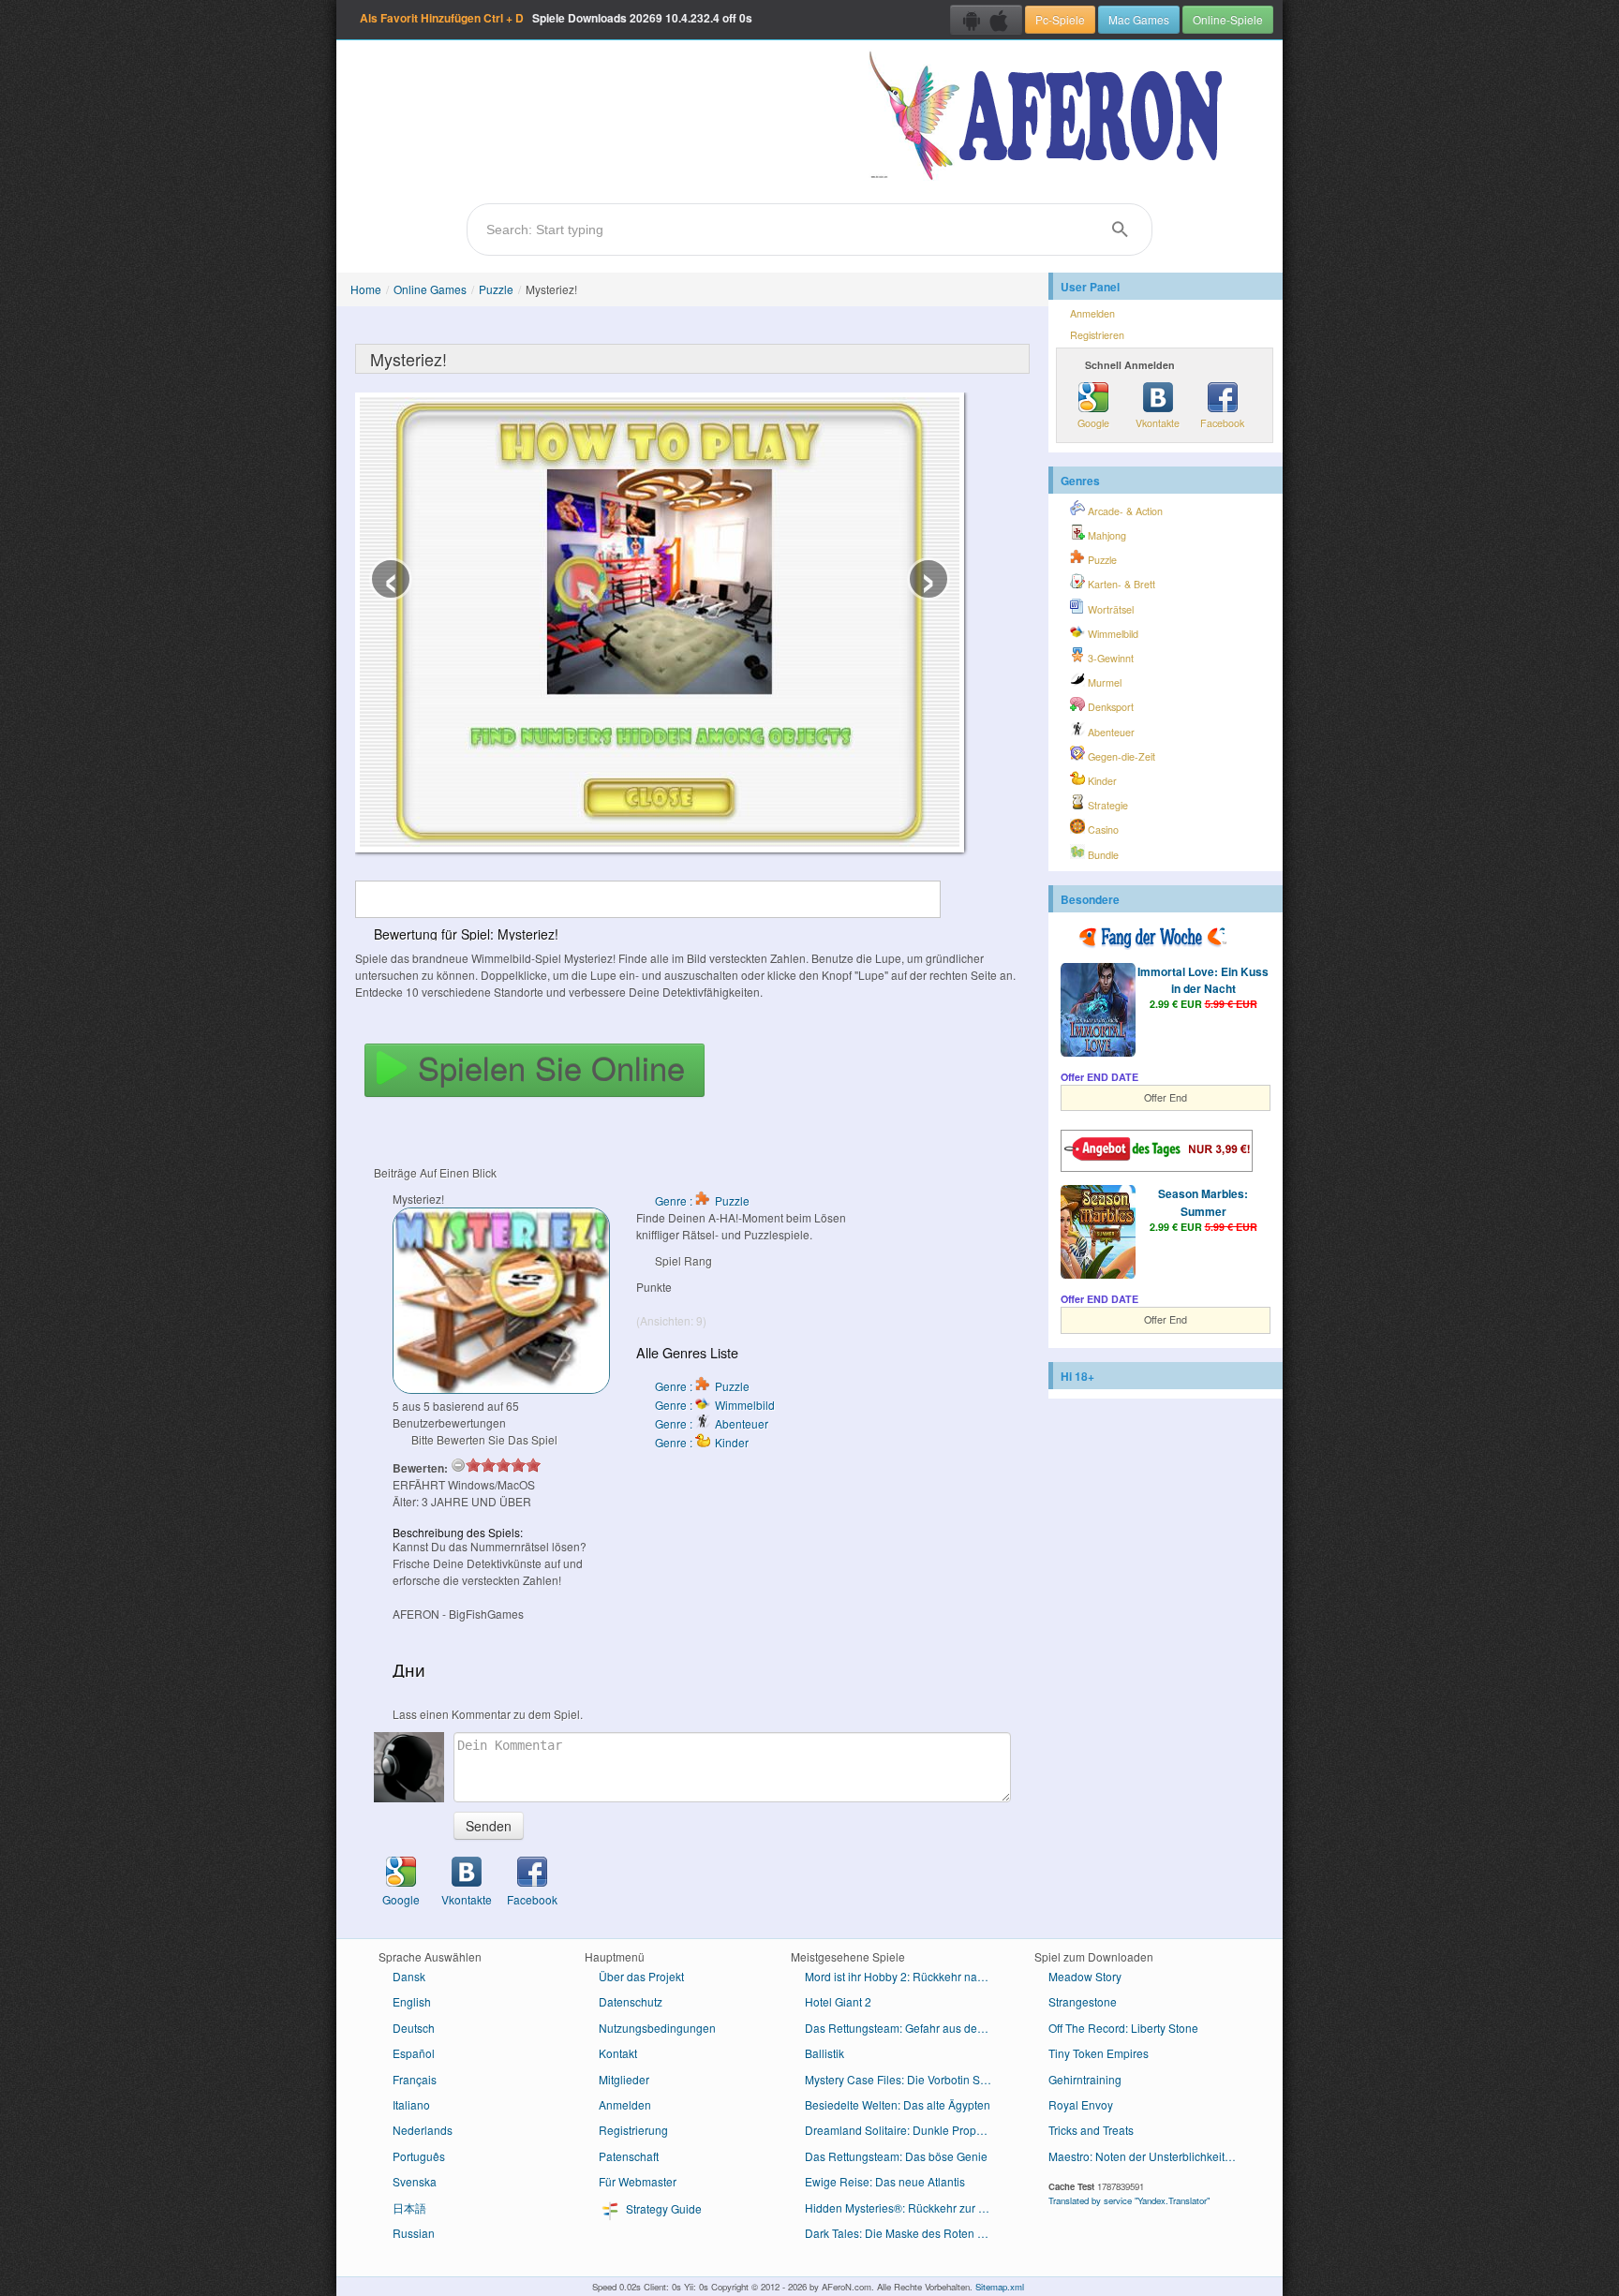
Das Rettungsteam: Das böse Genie (896, 2156)
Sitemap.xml (1000, 2287)
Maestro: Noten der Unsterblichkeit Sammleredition (1149, 2156)
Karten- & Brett (1120, 584)
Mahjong (1106, 535)
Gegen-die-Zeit (1120, 756)
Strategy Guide (662, 2208)
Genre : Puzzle (702, 1200)
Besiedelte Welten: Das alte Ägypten (898, 2104)
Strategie (1107, 805)
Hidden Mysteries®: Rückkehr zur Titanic (906, 2207)
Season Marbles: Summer (1203, 1202)
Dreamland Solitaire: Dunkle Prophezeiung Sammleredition (906, 2130)
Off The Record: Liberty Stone (1123, 2028)
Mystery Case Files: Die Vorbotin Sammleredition (906, 2079)
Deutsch (414, 2028)
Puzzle (496, 289)
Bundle (1102, 855)
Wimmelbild (1112, 634)
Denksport (1109, 707)
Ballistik (824, 2053)
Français (415, 2079)
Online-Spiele (1228, 19)
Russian (414, 2233)
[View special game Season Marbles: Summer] (1098, 1234)
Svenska (415, 2181)
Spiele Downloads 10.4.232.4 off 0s (556, 18)
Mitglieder (624, 2079)
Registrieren (1097, 335)
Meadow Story (1085, 1976)
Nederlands (423, 2130)
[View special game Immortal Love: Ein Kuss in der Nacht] (1098, 1012)
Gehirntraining (1085, 2079)
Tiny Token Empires (1099, 2053)
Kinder (1101, 781)
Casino (1102, 830)
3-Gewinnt (1109, 658)
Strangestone (1083, 2001)
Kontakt (618, 2053)
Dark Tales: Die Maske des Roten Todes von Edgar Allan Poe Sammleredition (906, 2233)
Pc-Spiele (1060, 19)
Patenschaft (629, 2156)
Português (419, 2156)
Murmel (1103, 682)
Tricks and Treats (1091, 2130)
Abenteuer (1110, 732)
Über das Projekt (641, 1976)
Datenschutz (631, 2001)
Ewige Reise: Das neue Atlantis (885, 2181)
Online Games (430, 289)
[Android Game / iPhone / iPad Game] (986, 20)
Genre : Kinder (702, 1442)
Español (414, 2053)
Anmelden (1092, 313)
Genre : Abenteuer (712, 1423)
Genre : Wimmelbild (715, 1405)
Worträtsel (1109, 609)
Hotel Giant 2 (838, 2001)
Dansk (409, 1976)
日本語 (409, 2207)
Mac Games (1139, 19)
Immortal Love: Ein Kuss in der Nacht (1203, 980)
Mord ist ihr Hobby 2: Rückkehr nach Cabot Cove (906, 1976)
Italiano (411, 2104)
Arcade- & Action (1124, 511)
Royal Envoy (1081, 2104)
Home (366, 289)
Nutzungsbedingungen (657, 2028)
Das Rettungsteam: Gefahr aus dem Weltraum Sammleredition (906, 2028)
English (412, 2001)
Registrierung (633, 2130)
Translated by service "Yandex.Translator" (1129, 2200)
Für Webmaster (638, 2181)
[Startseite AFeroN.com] (1050, 117)
